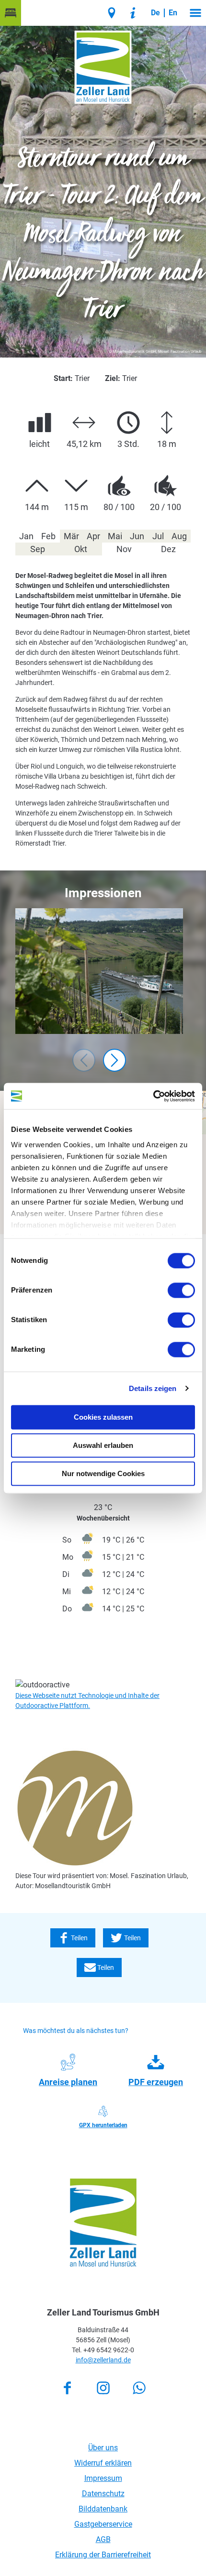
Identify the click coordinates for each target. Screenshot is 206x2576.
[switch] (181, 1290)
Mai (115, 536)
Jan (26, 536)
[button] (11, 13)
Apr (93, 536)
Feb (48, 536)
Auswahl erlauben (103, 1445)
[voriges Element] (84, 1060)
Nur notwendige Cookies (103, 1473)
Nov (124, 549)
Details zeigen (153, 1388)
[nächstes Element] (114, 1060)
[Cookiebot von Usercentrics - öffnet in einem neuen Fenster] (153, 1096)
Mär (71, 536)
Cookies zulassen (103, 1417)
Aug (179, 536)
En (173, 13)
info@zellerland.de (103, 2360)
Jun (137, 536)
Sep (38, 549)
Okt (81, 549)
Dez (168, 549)
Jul (158, 536)
